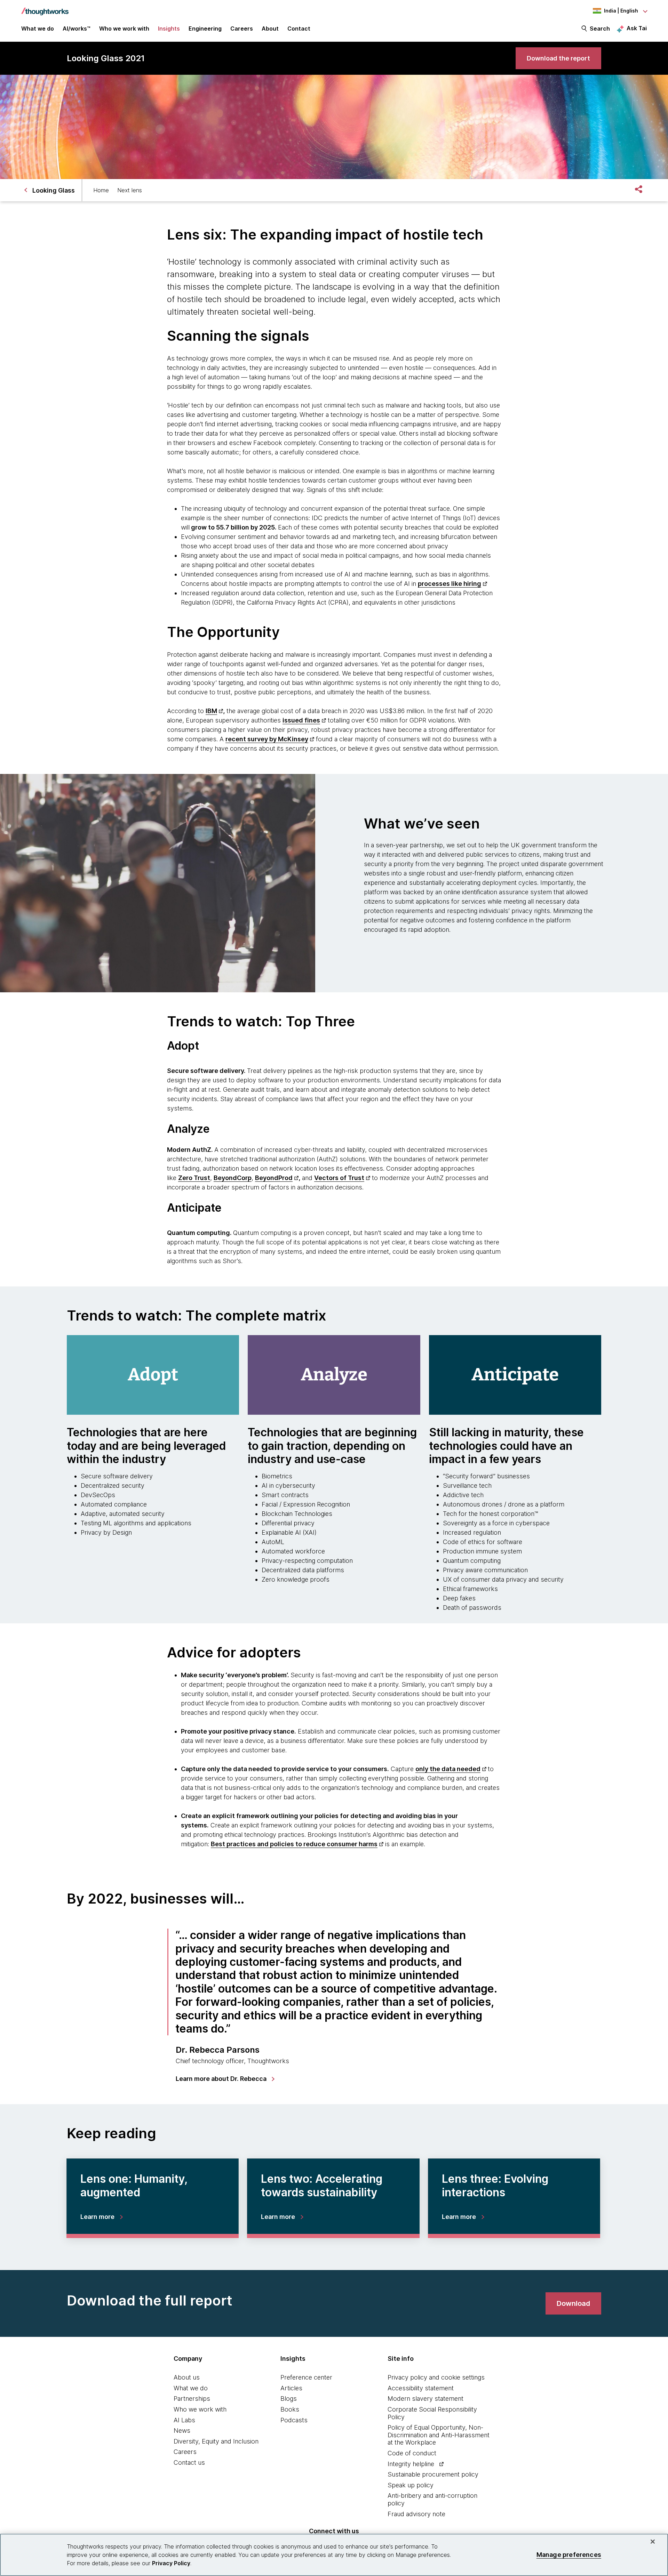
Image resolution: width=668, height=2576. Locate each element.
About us (187, 2377)
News (182, 2430)
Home (101, 190)
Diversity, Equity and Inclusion (216, 2441)
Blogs (289, 2399)
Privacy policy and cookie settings (436, 2377)
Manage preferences (569, 2555)
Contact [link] (299, 29)
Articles (291, 2388)
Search (600, 29)
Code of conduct (412, 2453)
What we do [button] (38, 29)
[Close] (653, 2542)
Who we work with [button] (124, 29)
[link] (558, 58)
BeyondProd (274, 1178)
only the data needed (448, 1769)
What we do (191, 2388)
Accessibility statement (421, 2388)
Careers (185, 2452)
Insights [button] (169, 29)
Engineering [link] (205, 29)
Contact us (189, 2462)
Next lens (130, 190)
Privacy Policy (171, 2563)
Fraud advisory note (416, 2514)
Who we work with (200, 2409)
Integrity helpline (411, 2464)
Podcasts (294, 2420)
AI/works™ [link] (77, 29)
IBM (211, 711)
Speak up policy (411, 2485)
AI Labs (184, 2420)
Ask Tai (637, 28)
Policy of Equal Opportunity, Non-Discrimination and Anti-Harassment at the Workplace (439, 2435)
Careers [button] (242, 29)
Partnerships (192, 2399)
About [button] (270, 29)
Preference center (306, 2377)
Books (290, 2409)
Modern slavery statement (426, 2399)
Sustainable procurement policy (433, 2474)
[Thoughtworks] (45, 8)
